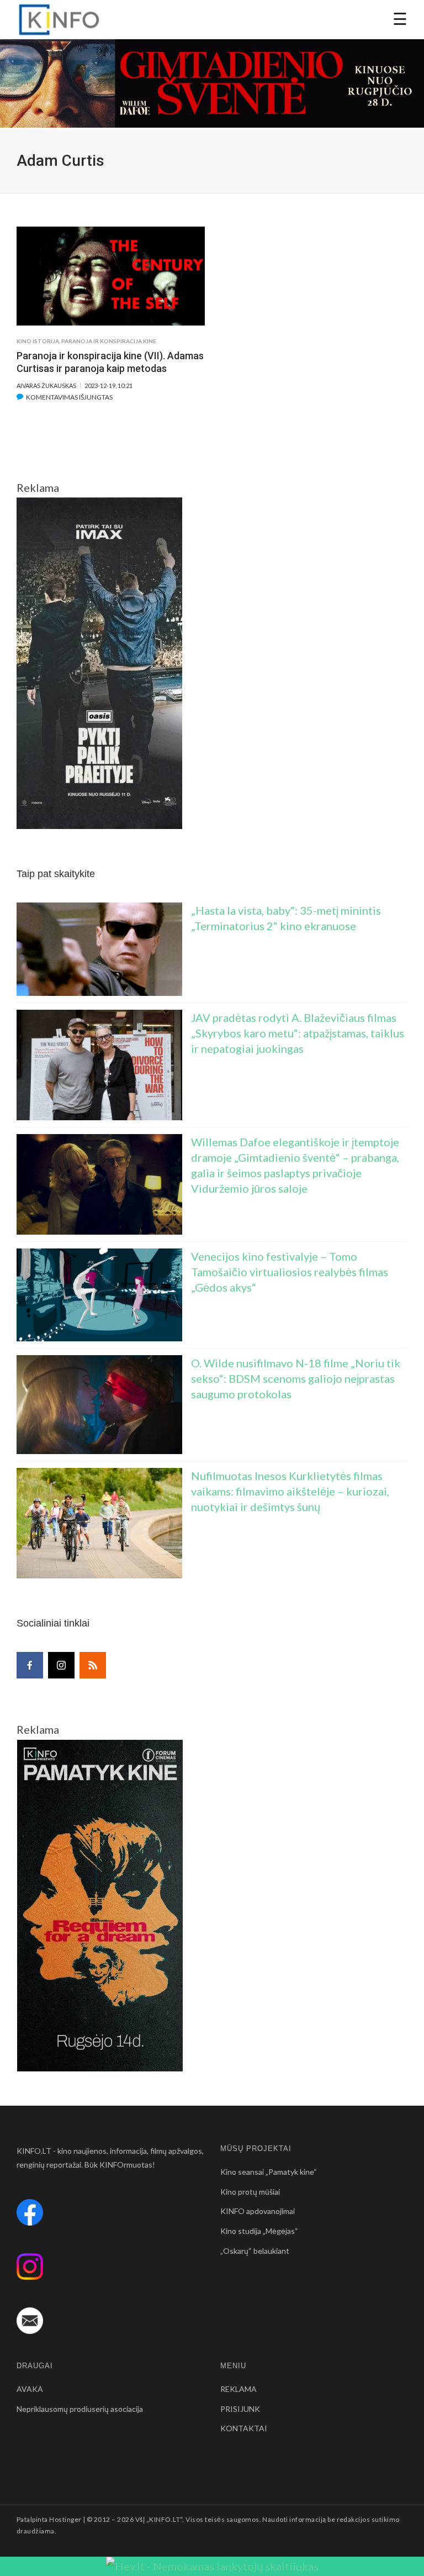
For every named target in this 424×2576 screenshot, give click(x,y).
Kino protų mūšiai (250, 2192)
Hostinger (65, 2519)
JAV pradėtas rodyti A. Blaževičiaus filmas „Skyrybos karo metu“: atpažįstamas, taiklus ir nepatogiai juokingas (298, 1033)
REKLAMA (239, 2389)
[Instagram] (61, 1665)
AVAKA (30, 2389)
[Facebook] (30, 1665)
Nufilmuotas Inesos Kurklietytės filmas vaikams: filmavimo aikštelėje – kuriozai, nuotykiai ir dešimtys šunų (290, 1491)
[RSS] (93, 1665)
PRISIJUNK (240, 2409)
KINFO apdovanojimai (258, 2211)
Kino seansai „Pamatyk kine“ (269, 2172)
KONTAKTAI (244, 2428)
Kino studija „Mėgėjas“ (259, 2231)
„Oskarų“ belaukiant (255, 2251)
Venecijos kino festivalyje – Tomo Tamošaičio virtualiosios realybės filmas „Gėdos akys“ (290, 1272)
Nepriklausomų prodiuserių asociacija (80, 2409)
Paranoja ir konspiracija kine (109, 341)
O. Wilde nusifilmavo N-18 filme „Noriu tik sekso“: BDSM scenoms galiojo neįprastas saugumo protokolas (296, 1378)
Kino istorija (38, 341)
